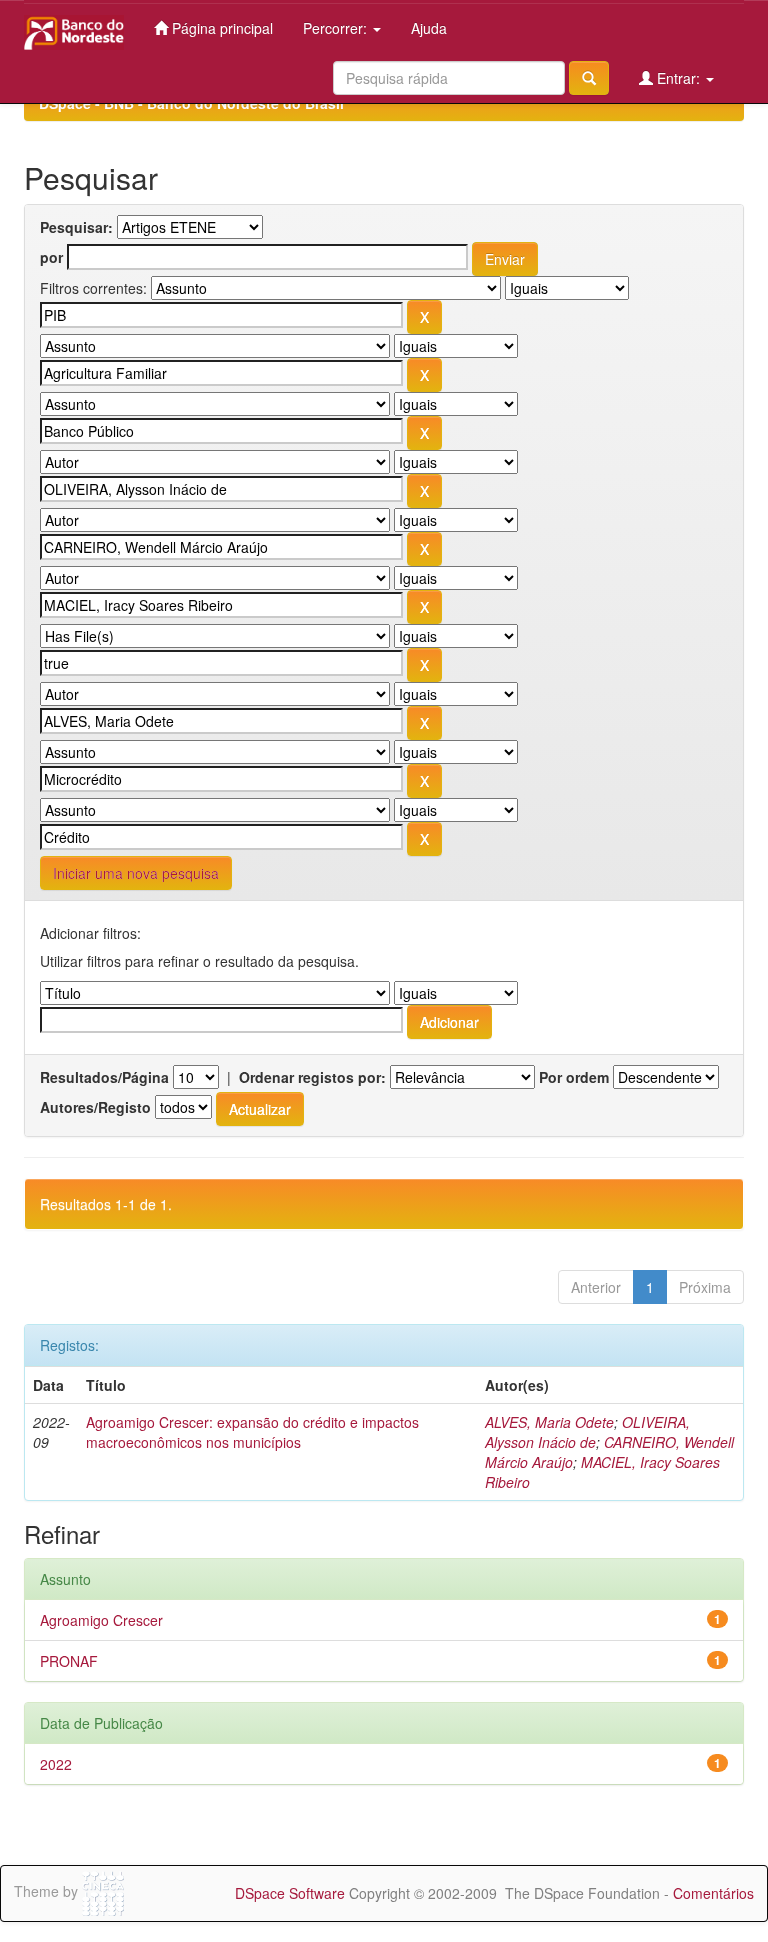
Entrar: (678, 78)
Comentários (713, 1893)
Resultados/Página (104, 1077)
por (51, 257)
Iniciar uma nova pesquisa (136, 873)
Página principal (220, 28)
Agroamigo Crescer (101, 1620)
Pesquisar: (76, 227)
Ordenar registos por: (312, 1077)
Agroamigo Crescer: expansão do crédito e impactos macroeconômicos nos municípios (252, 1432)
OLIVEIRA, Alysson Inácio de (587, 1432)
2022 (56, 1764)
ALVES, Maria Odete (549, 1422)
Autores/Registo (95, 1107)
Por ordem (574, 1077)
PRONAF (69, 1661)
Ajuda (429, 28)
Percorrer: (337, 28)
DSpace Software (290, 1893)
